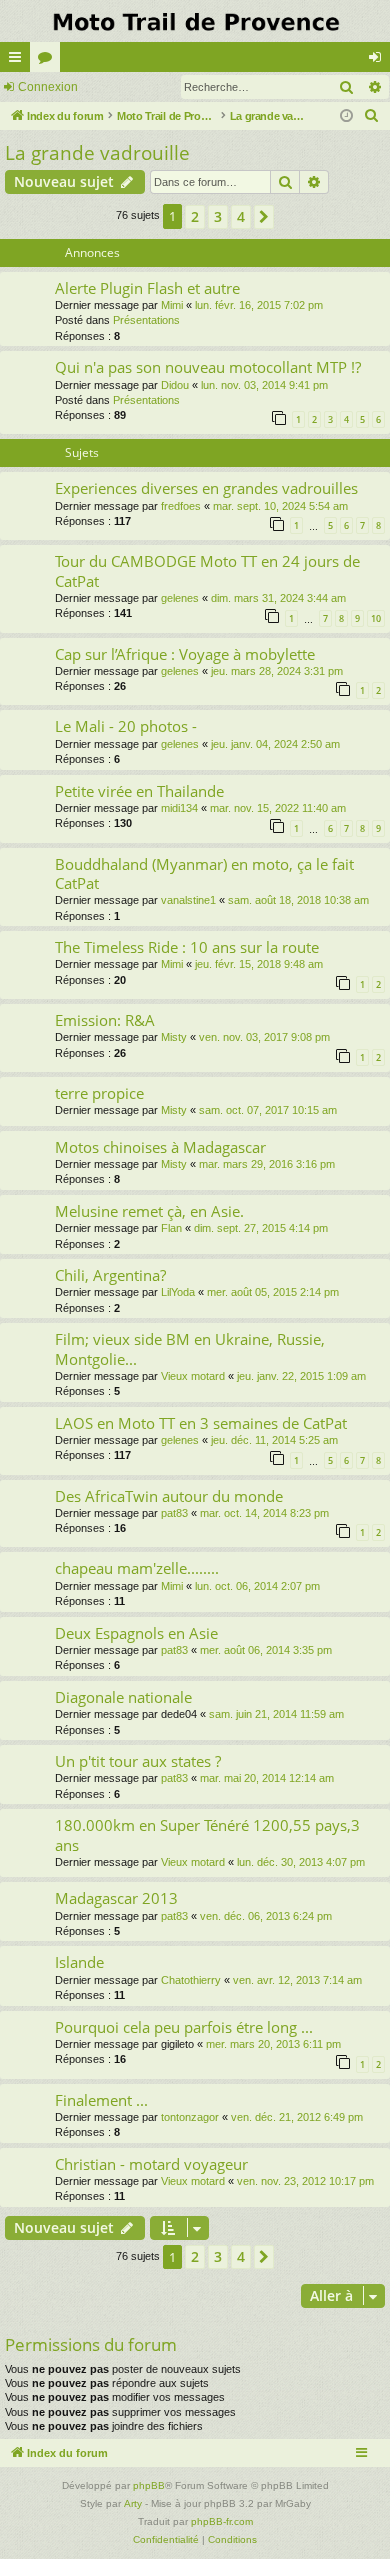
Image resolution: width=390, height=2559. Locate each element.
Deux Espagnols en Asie (136, 1633)
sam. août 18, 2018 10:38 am (298, 900)
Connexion (48, 87)
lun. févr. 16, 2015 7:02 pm (259, 305)
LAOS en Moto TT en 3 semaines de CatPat (201, 1423)
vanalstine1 (188, 900)
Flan (171, 1228)
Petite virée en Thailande (139, 791)
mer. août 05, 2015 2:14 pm (273, 1292)
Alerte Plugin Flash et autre (147, 288)
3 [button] (218, 216)
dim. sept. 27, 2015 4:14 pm (261, 1228)
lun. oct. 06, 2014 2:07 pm (257, 1586)
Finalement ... (101, 2100)
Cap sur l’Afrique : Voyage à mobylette (185, 654)
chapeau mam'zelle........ (137, 1568)
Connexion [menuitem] (379, 61)
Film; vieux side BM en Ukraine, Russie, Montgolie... (190, 1348)
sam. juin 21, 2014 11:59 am (276, 1714)
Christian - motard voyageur (151, 2164)
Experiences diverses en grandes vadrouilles (206, 488)
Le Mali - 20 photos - (126, 726)
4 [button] (241, 216)
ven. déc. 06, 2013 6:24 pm (266, 1916)
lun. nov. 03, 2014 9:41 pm (264, 385)
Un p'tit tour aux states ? (138, 1761)
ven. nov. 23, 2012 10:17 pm (305, 2181)
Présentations (146, 320)
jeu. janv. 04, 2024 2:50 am (275, 744)
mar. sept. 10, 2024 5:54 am (280, 506)
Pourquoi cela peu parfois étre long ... (184, 2027)
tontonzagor (190, 2117)
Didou (175, 385)
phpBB (149, 2485)
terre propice (99, 1093)
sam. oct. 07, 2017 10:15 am (268, 1110)
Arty (133, 2503)
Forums (49, 61)
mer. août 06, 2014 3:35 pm (266, 1650)
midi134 (179, 808)
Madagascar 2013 (116, 1898)
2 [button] (195, 216)
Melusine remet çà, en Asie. (149, 1211)
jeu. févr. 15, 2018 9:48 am (259, 964)
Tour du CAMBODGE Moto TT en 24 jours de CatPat (207, 570)
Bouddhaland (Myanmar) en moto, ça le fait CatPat (204, 873)
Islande (79, 1962)
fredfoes (181, 506)
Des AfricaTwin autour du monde (169, 1496)
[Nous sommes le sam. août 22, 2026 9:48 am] (346, 116)
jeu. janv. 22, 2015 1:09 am (301, 1376)
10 (376, 618)
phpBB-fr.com (222, 2521)
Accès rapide (19, 61)
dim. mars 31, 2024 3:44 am (278, 598)
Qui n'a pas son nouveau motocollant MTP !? (208, 367)
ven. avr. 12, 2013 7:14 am (297, 1980)
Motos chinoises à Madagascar (160, 1147)
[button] (264, 217)
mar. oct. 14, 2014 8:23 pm (264, 1513)
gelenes (180, 598)
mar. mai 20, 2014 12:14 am (267, 1778)
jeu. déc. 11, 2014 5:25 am (274, 1440)
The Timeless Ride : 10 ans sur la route (187, 947)
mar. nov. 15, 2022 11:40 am (278, 808)
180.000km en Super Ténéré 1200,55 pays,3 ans (207, 1834)
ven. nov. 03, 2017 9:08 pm (264, 1037)
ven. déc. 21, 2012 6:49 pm (297, 2117)
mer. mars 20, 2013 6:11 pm (273, 2044)
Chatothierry (191, 1980)
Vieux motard (193, 1376)
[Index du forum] (195, 21)
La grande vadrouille (97, 153)
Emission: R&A (105, 1020)
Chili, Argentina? (110, 1275)
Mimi (172, 305)
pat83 (174, 1513)
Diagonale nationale (123, 1697)
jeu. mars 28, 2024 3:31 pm (277, 671)
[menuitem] (372, 116)
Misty (174, 1037)
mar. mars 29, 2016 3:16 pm (267, 1164)
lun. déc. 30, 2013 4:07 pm (301, 1862)
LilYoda (178, 1292)
